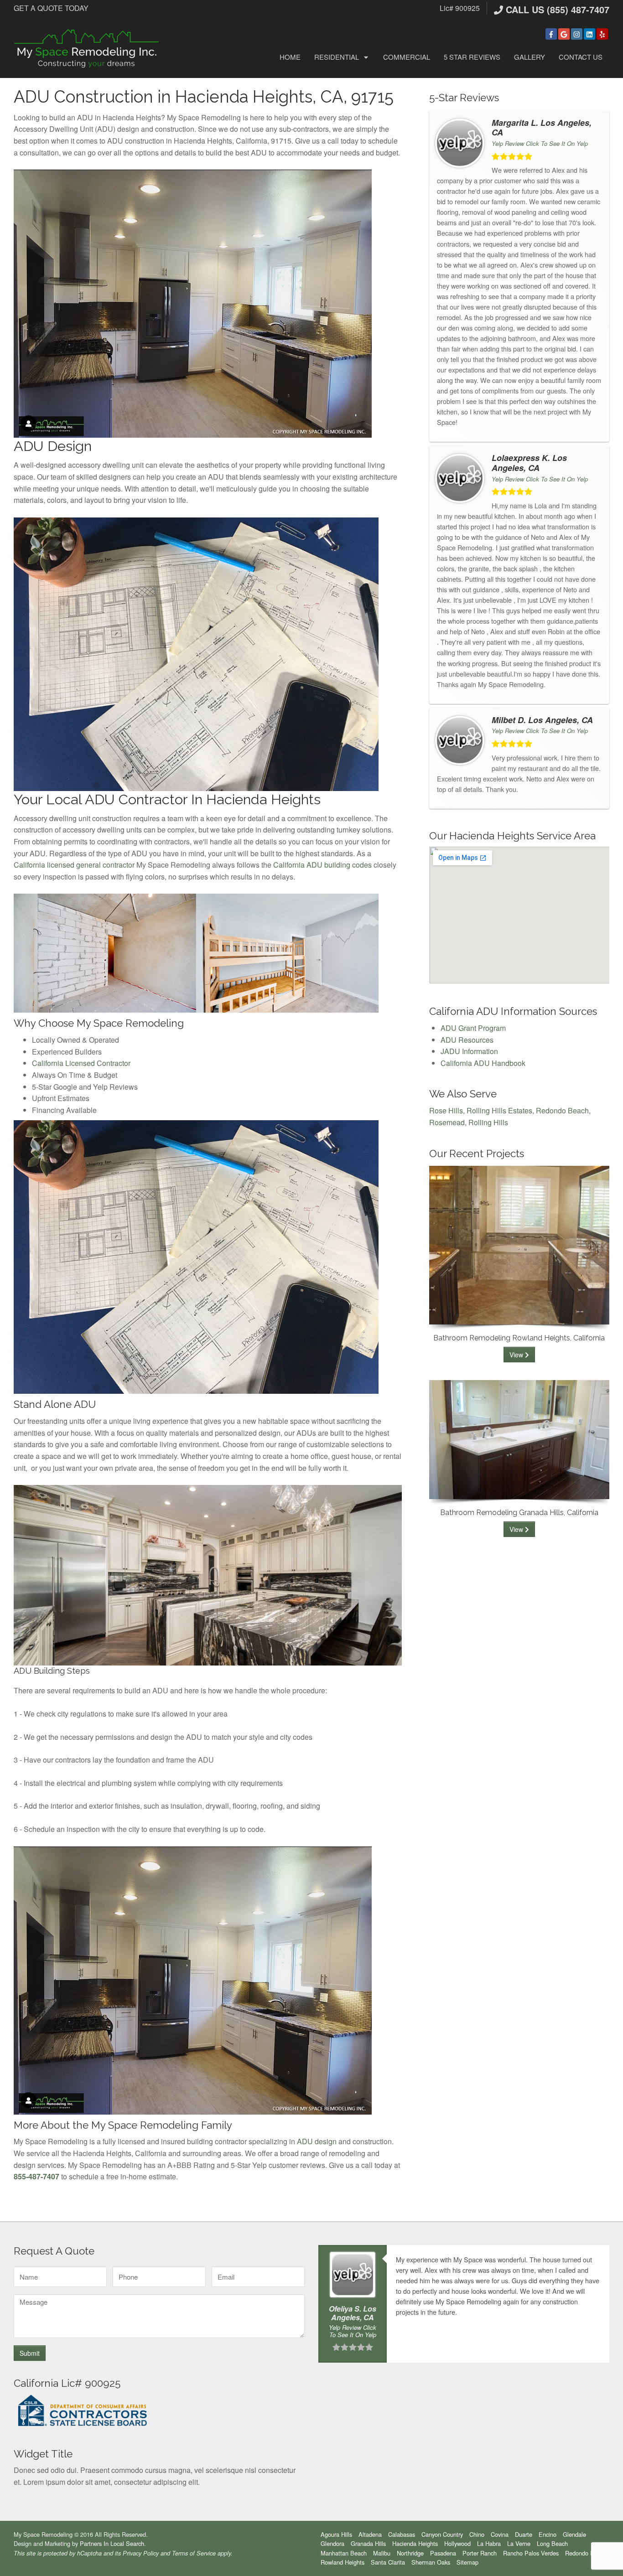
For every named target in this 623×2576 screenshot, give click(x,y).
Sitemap (467, 2562)
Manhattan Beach (344, 2553)
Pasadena (443, 2553)
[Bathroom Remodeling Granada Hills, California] (519, 1439)
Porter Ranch (480, 2553)
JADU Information (469, 1051)
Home (290, 57)
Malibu (382, 2553)
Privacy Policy (141, 2553)
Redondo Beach (562, 1110)
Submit (30, 2353)
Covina (500, 2534)
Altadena (370, 2534)
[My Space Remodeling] (87, 48)
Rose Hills (446, 1110)
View (517, 1355)
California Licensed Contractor (81, 1063)
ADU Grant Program (473, 1028)
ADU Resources (467, 1040)
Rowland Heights (343, 2562)
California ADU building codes (322, 865)
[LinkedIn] (589, 34)
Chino (477, 2534)
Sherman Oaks (431, 2562)
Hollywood (457, 2543)
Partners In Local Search (112, 2543)
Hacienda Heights (415, 2543)
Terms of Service (194, 2553)
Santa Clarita (388, 2562)
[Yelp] (602, 34)
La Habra (489, 2543)
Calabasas (402, 2534)
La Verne (519, 2543)
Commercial (407, 57)
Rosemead (447, 1122)
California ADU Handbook (483, 1063)
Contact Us (581, 57)
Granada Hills (368, 2543)
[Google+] (564, 34)
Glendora (332, 2543)
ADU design (317, 2141)
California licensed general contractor (74, 865)
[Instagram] (577, 34)
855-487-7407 (36, 2176)
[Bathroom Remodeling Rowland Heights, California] (519, 1244)
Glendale (574, 2534)
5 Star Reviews (472, 57)
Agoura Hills (336, 2534)
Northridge (410, 2553)
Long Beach (552, 2543)
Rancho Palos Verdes (531, 2553)
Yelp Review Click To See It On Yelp (540, 143)
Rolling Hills (488, 1122)
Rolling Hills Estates (499, 1110)
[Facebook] (551, 34)
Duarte (524, 2534)
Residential (337, 57)
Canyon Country (442, 2534)
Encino (548, 2534)
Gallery (530, 57)
